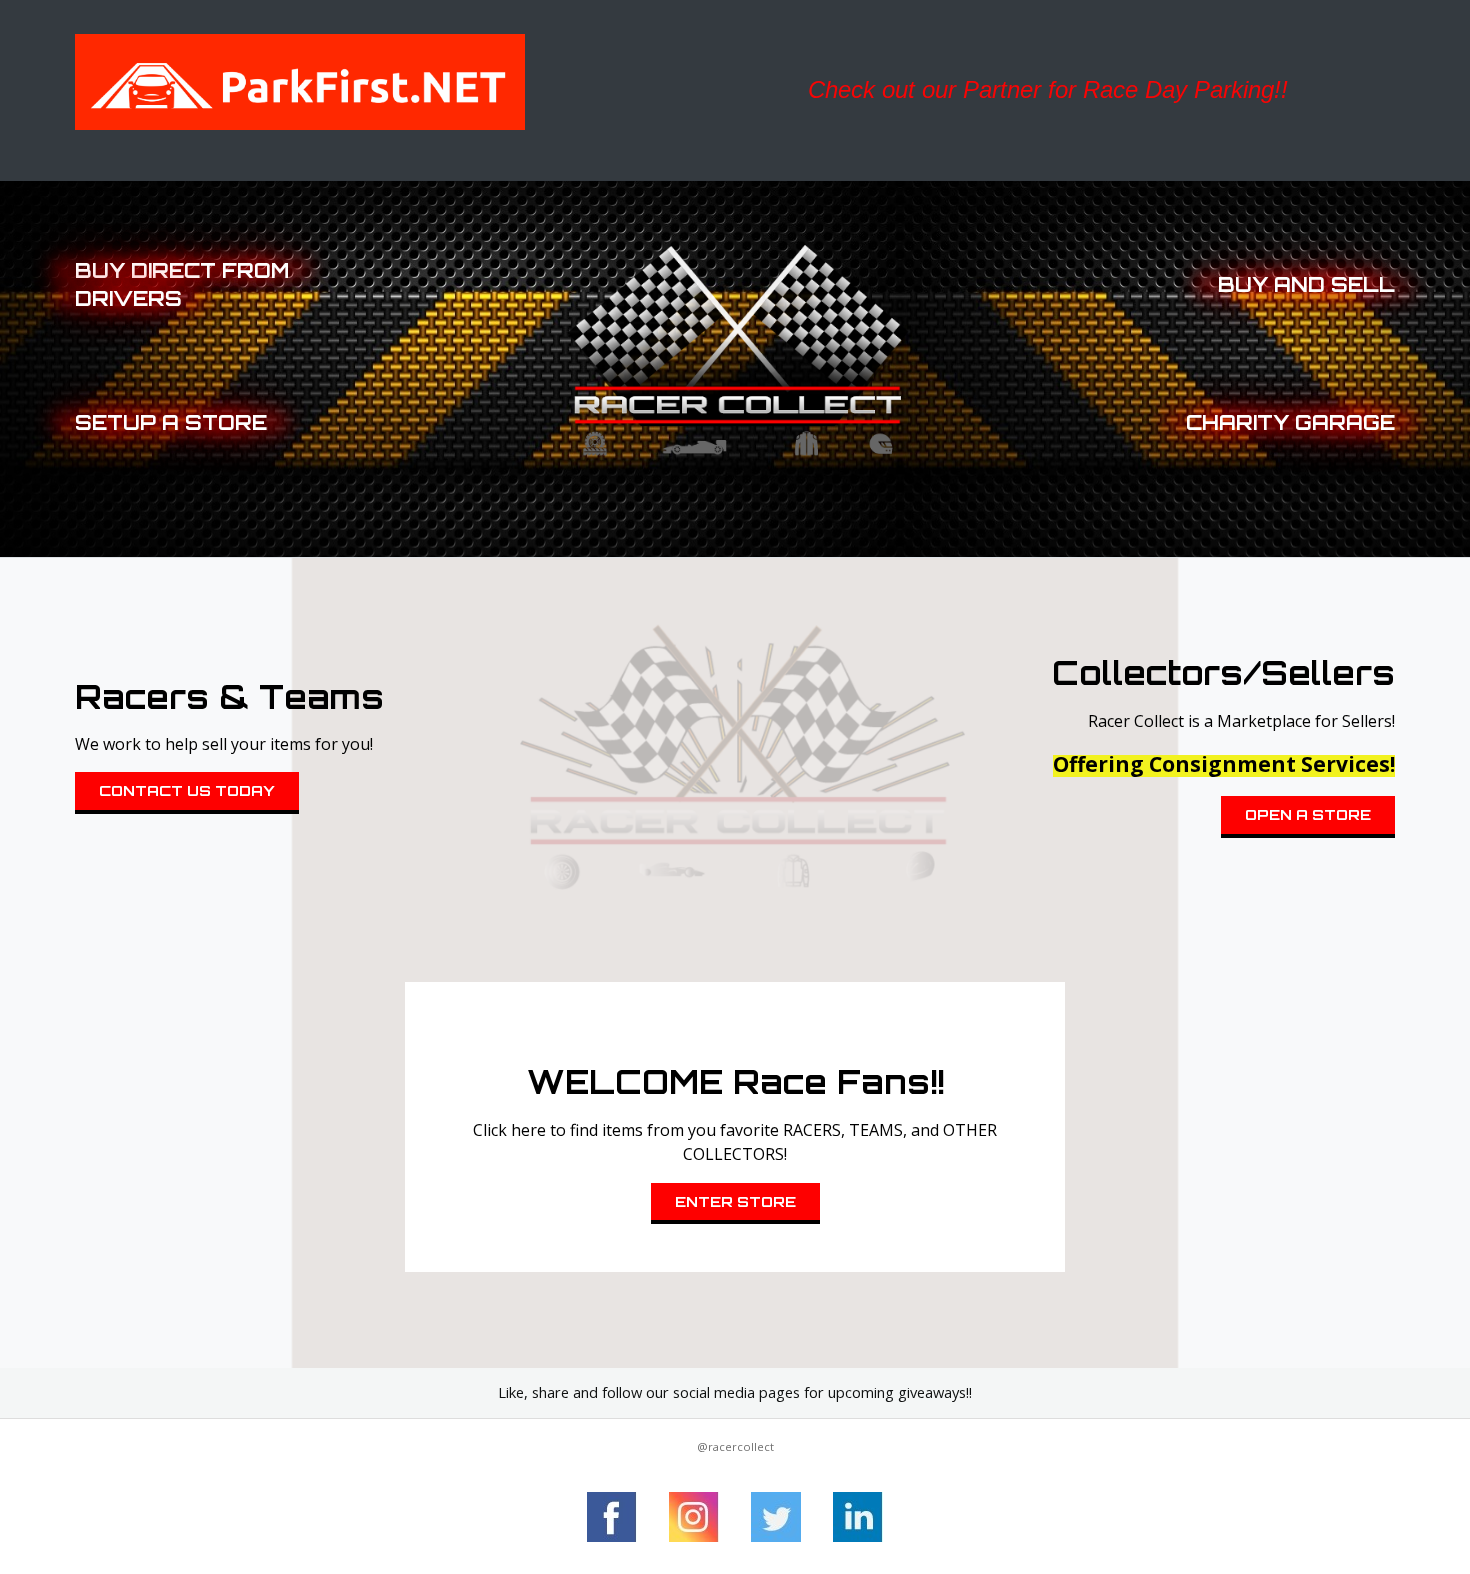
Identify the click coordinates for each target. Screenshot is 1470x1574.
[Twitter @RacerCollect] (776, 1517)
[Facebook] (612, 1517)
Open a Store (1308, 814)
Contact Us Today (187, 790)
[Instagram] (694, 1517)
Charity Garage (1290, 422)
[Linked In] (858, 1517)
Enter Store (735, 1201)
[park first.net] (392, 82)
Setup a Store (171, 422)
